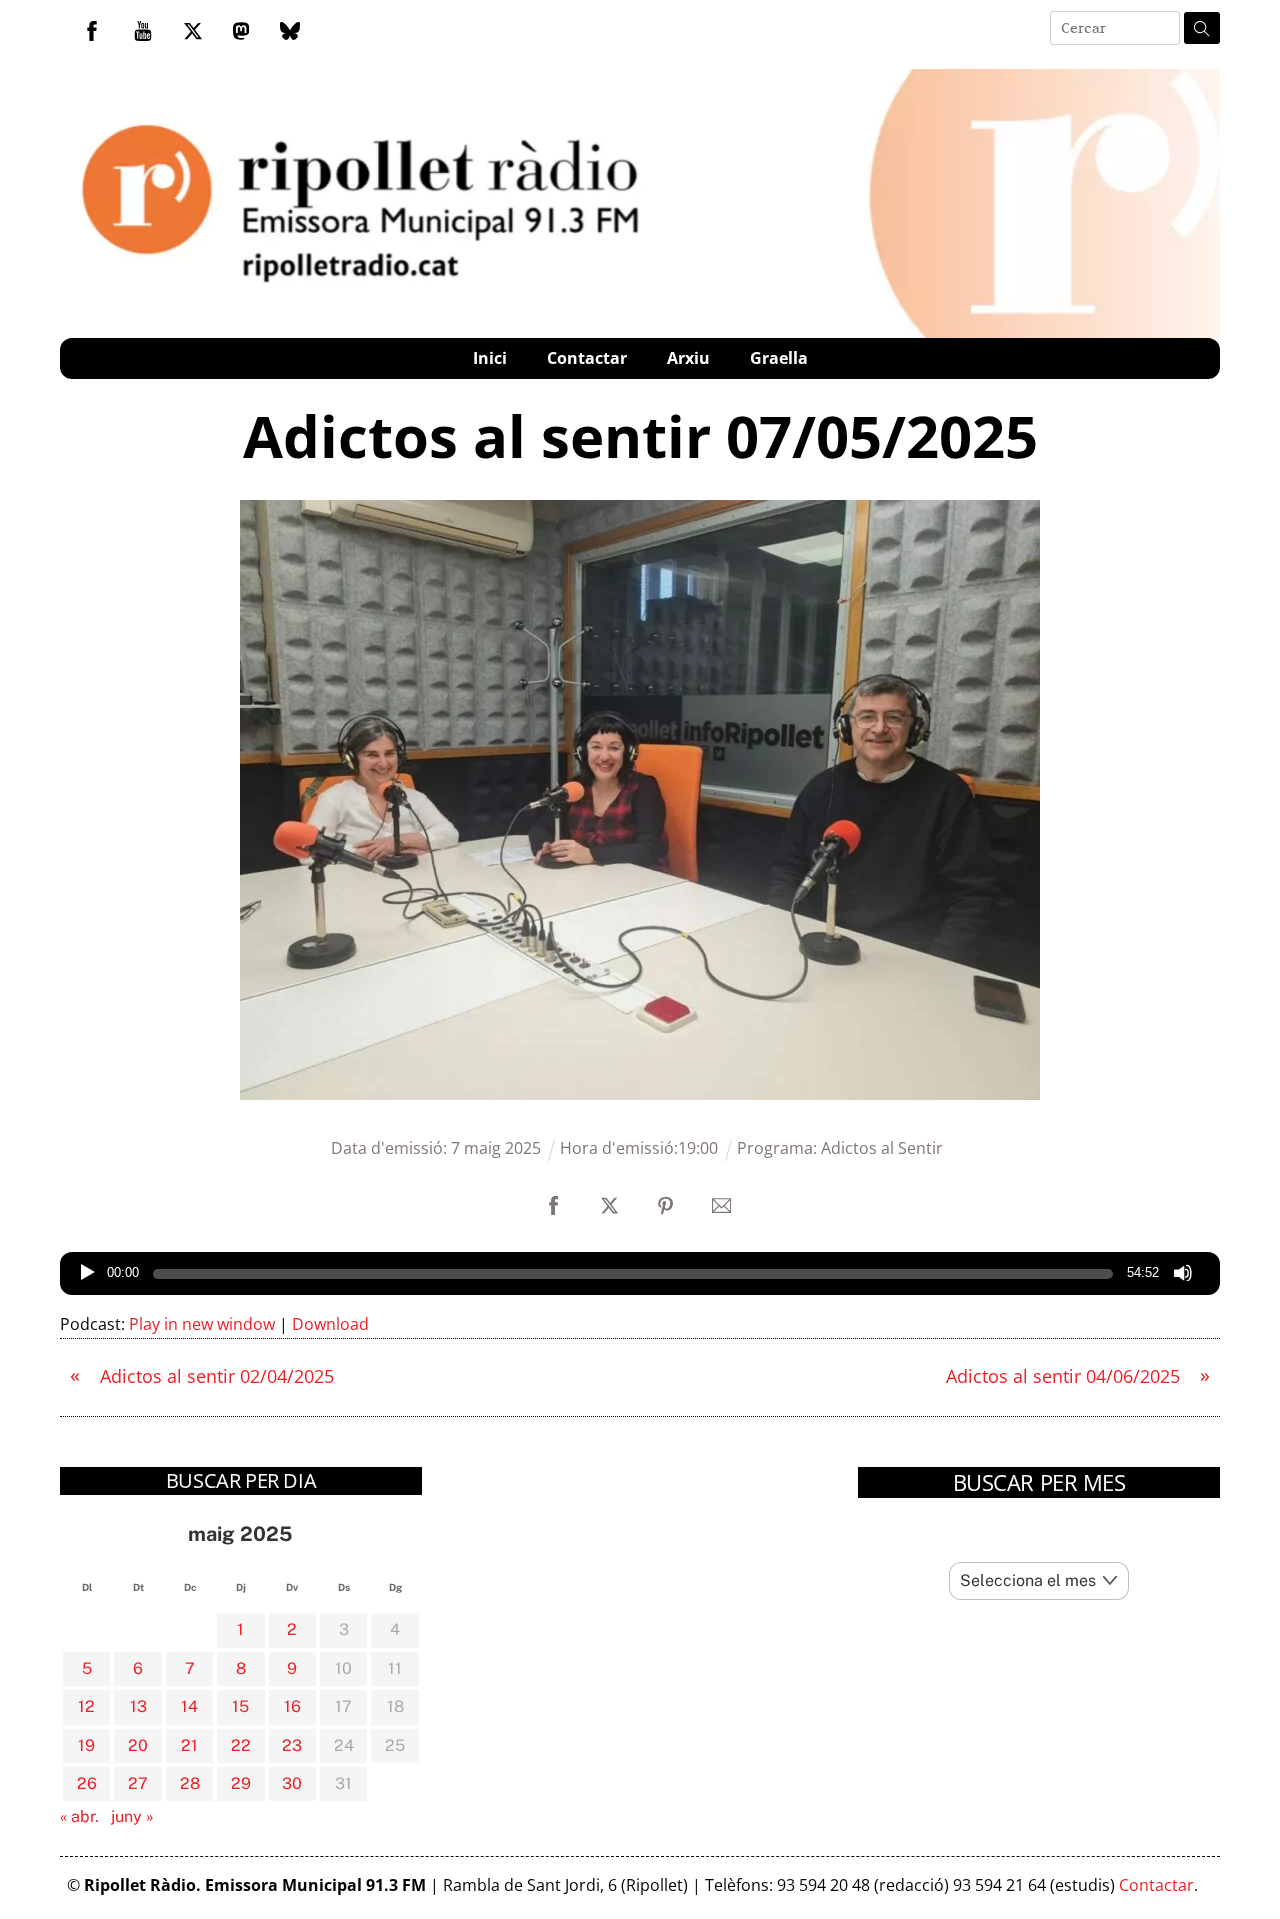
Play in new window (202, 1324)
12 (86, 1706)
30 (292, 1783)
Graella (779, 358)
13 (138, 1706)
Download (330, 1324)
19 (86, 1745)
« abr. (79, 1816)
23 (292, 1745)
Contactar (587, 358)
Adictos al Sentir (882, 1148)
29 (241, 1783)
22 (241, 1745)
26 (87, 1783)
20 (138, 1745)
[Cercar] (1202, 28)
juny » (132, 1816)
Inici (490, 358)
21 (189, 1745)
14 (189, 1706)
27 (138, 1783)
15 (240, 1706)
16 (292, 1706)
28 (190, 1783)
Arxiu (688, 358)
